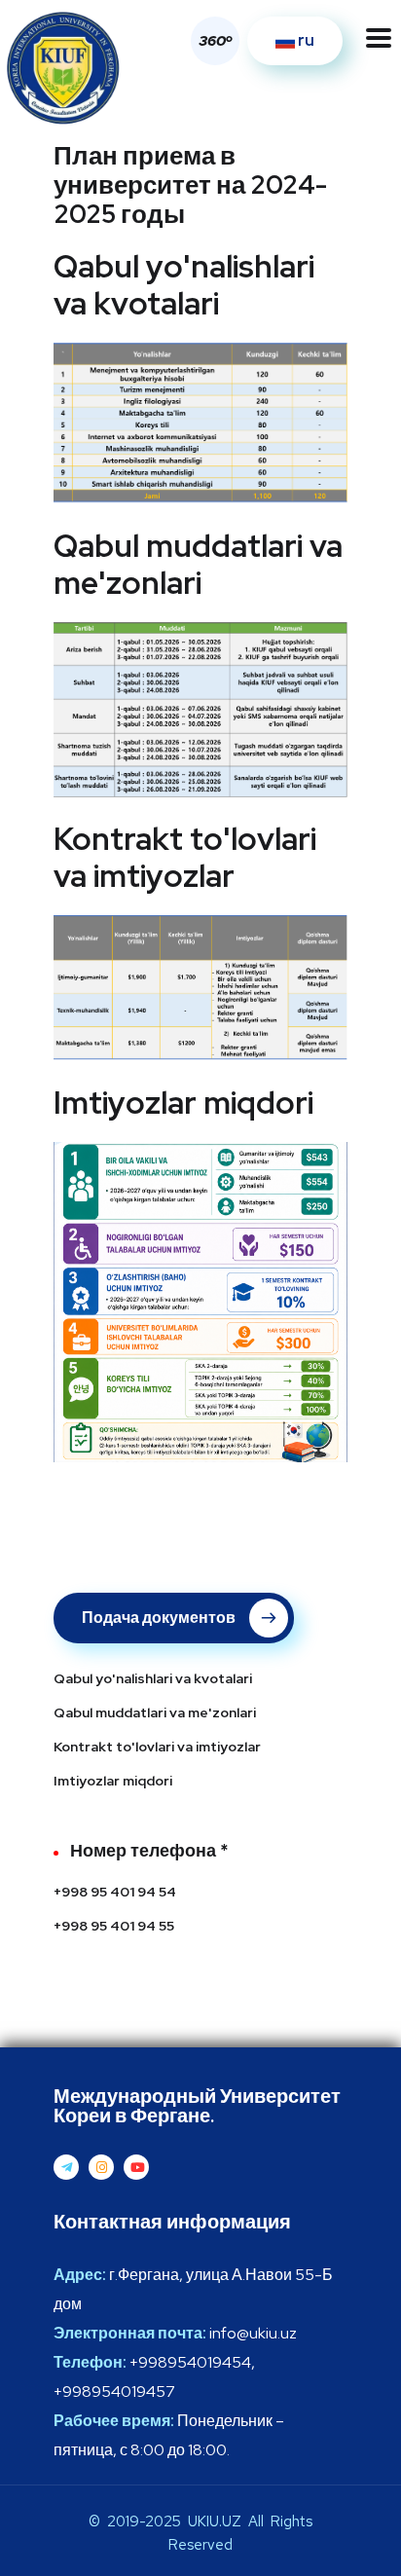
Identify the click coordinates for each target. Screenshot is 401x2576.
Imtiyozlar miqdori (113, 1781)
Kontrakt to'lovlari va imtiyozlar (157, 1747)
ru (305, 40)
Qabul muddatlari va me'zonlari (155, 1712)
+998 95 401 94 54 (115, 1892)
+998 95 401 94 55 (114, 1926)
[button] (210, 41)
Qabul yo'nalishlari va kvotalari (153, 1678)
